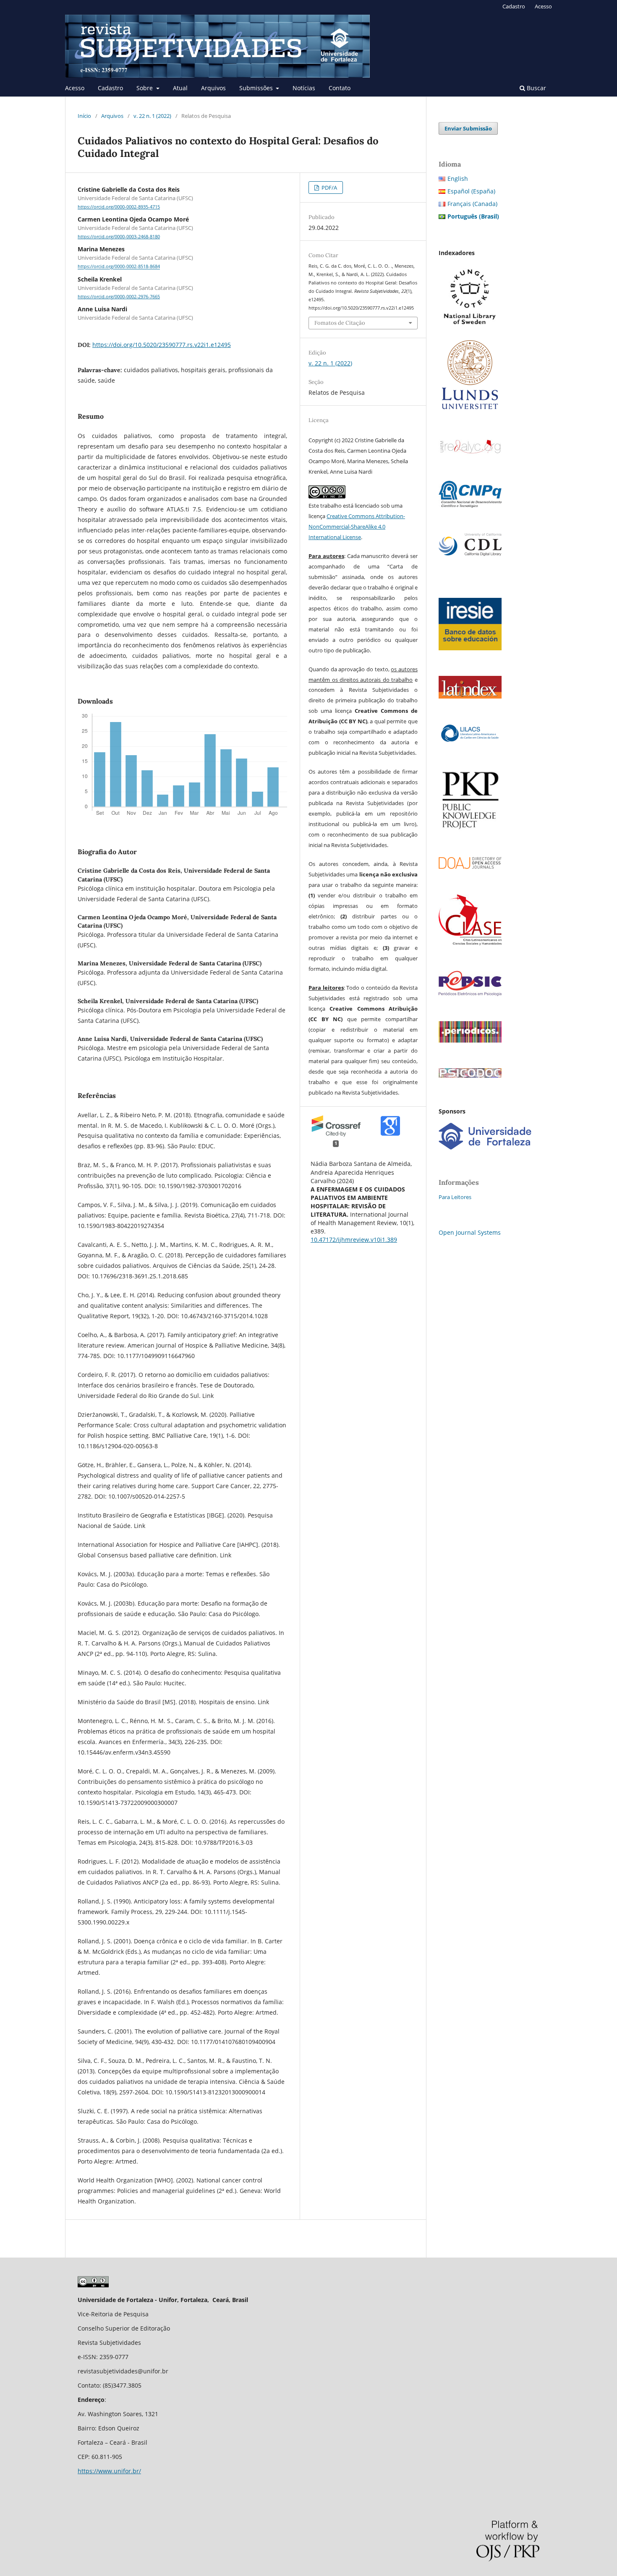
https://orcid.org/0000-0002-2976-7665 (119, 297)
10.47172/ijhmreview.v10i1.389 (354, 1240)
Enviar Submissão (468, 128)
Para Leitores (455, 1197)
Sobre (145, 88)
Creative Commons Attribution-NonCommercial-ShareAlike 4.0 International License (357, 527)
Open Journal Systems (470, 1232)
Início (84, 116)
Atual (180, 88)
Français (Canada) (472, 204)
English (458, 179)
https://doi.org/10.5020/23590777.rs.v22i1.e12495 (162, 345)
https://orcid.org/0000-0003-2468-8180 (119, 237)
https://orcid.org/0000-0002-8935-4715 (119, 207)
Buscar (536, 88)
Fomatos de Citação (340, 323)
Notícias (304, 88)
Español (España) (471, 191)
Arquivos (213, 88)
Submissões (257, 88)
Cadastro (110, 88)
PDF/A (329, 188)
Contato (340, 88)
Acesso (75, 88)
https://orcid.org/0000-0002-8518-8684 (119, 267)
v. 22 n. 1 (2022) (152, 116)
